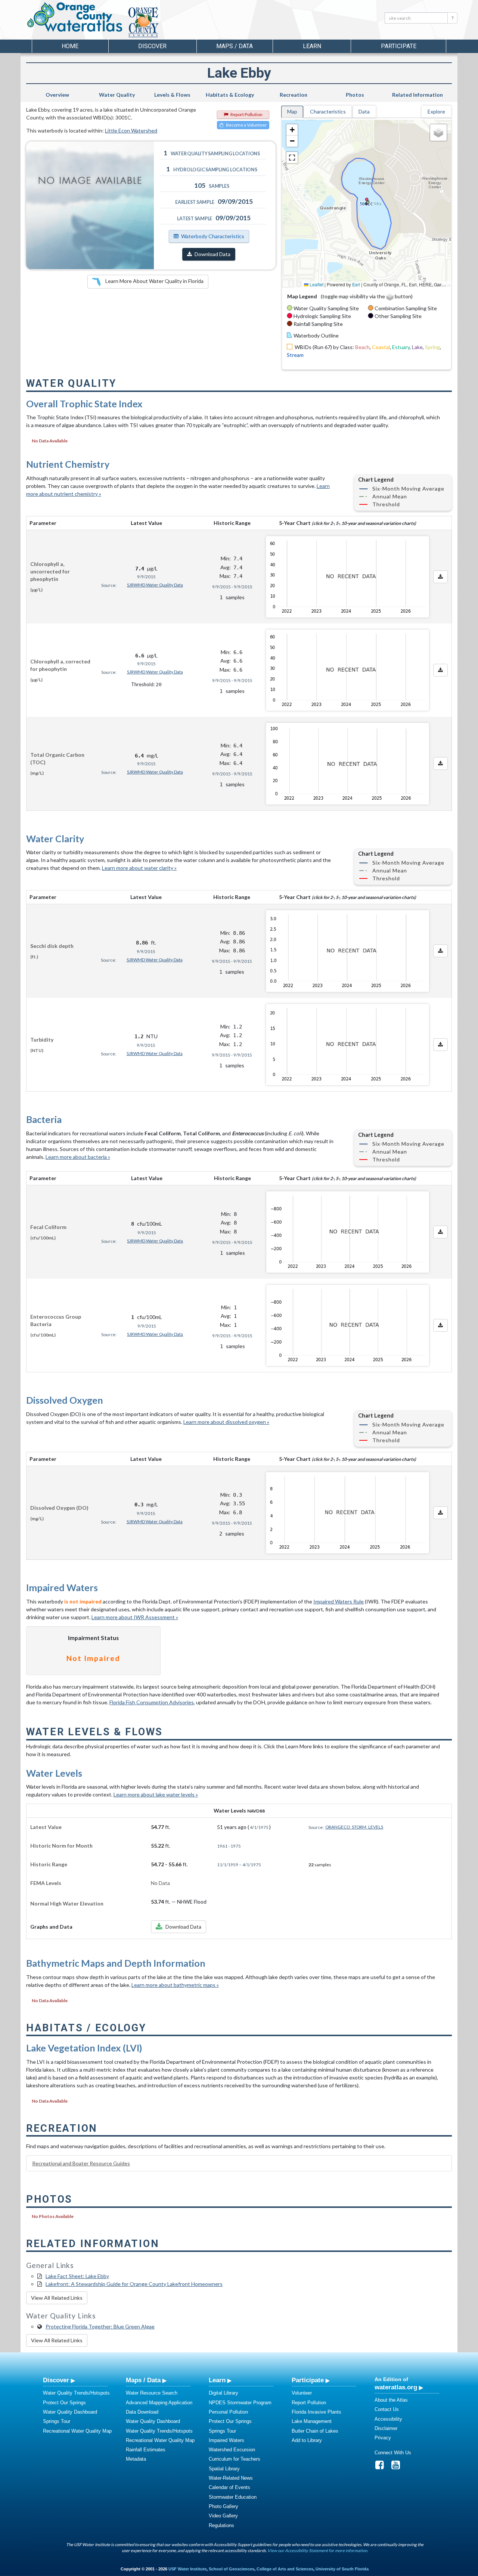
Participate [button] (399, 46)
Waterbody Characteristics (213, 236)
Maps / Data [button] (235, 46)
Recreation (294, 95)
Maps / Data (143, 2380)
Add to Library (307, 2440)
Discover (56, 2380)
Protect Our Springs (64, 2403)
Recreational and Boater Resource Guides (81, 2163)
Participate (308, 2380)
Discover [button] (152, 46)
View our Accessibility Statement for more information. (318, 2550)
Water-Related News (231, 2478)
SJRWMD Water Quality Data (155, 585)
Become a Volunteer (246, 125)
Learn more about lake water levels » (156, 1794)
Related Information (418, 95)
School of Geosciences (232, 2569)
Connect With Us (393, 2453)
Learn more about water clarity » (139, 868)
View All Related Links (57, 2298)
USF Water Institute (187, 2569)
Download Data (212, 254)
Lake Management (312, 2421)
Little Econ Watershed (131, 130)
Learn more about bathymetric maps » (175, 1985)
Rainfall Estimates (146, 2450)
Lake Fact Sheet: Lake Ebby (77, 2276)
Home (70, 46)
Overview (57, 95)
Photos (355, 95)
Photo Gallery (224, 2506)
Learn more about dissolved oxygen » (226, 1422)
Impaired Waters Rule (339, 1601)
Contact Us (387, 2409)
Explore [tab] (436, 111)
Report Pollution (246, 114)
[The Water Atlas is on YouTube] (398, 2467)
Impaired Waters (226, 2440)
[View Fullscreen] (292, 158)
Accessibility (388, 2419)
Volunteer (302, 2393)
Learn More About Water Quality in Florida (154, 281)
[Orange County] (172, 22)
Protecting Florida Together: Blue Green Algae (100, 2326)
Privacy (383, 2438)
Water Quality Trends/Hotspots (76, 2393)
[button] (292, 130)
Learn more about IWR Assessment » (135, 1617)
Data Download (142, 2412)
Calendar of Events (229, 2487)
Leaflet (316, 284)
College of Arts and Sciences (285, 2569)
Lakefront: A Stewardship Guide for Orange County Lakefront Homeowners (134, 2284)
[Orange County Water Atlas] (74, 17)
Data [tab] (364, 111)
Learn (217, 2380)
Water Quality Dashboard (70, 2412)
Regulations (221, 2525)
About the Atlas (391, 2400)
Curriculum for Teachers (235, 2459)
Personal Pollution (228, 2412)
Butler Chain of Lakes (315, 2431)
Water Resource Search (152, 2393)
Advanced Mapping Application (159, 2403)
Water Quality (117, 95)
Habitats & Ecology (230, 95)
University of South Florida (342, 2569)
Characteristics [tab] (328, 111)
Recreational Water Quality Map (77, 2431)
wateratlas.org (396, 2387)
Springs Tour (57, 2421)
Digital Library (224, 2393)
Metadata (136, 2459)
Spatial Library (224, 2469)
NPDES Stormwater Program (240, 2403)
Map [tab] (292, 111)
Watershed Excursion (232, 2450)
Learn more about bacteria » (78, 1157)
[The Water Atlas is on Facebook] (382, 2467)
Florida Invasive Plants (316, 2412)
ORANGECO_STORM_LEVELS (354, 1827)
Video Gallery (223, 2516)
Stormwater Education (233, 2497)
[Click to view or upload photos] (90, 205)
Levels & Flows (172, 95)
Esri (356, 284)
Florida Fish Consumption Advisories (152, 1702)
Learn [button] (312, 46)
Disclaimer (386, 2428)
